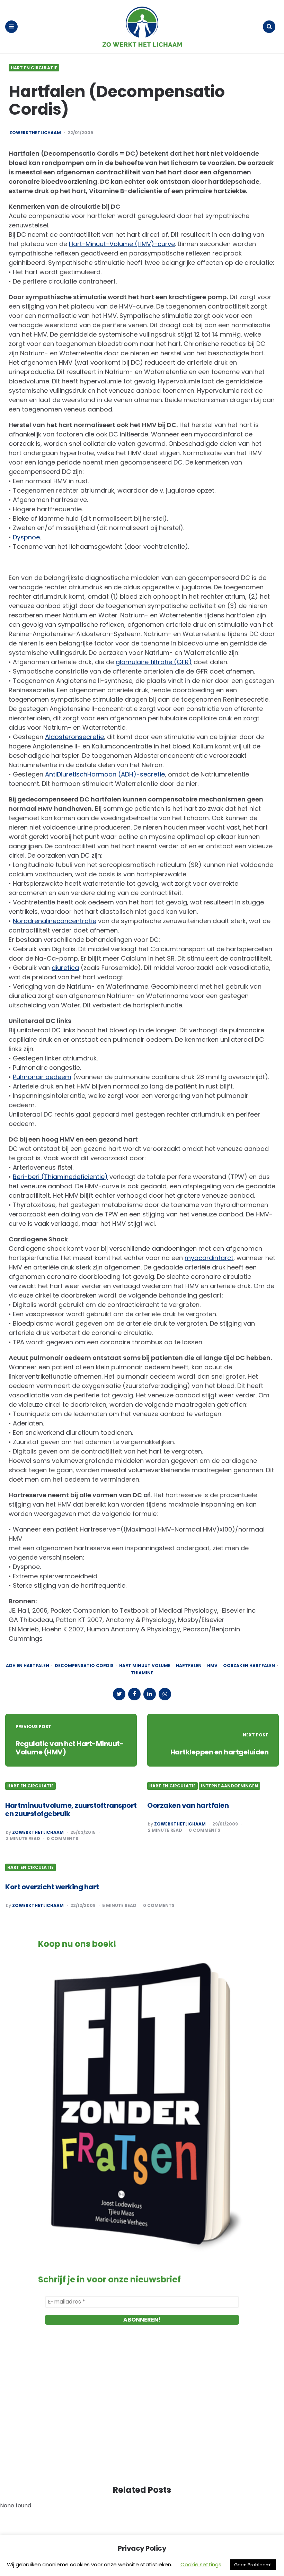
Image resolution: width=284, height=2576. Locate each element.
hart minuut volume (145, 1666)
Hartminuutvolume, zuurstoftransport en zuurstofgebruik (71, 1810)
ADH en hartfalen (28, 1666)
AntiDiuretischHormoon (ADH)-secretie (105, 774)
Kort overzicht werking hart (52, 1887)
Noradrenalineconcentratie (55, 921)
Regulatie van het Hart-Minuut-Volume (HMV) (70, 1748)
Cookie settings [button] (201, 2564)
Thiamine (142, 1673)
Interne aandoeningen (229, 1786)
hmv (212, 1666)
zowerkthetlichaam (35, 133)
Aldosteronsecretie (74, 737)
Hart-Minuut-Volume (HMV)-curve (122, 244)
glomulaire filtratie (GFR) (154, 662)
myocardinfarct (209, 1258)
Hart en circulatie (34, 68)
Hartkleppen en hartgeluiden (220, 1752)
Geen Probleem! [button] (253, 2565)
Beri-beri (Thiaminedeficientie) (60, 1177)
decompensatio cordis (84, 1666)
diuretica (65, 968)
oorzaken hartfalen (249, 1666)
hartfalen (189, 1666)
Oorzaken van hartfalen (188, 1805)
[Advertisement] (142, 2412)
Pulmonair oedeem (42, 1077)
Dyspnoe (26, 537)
